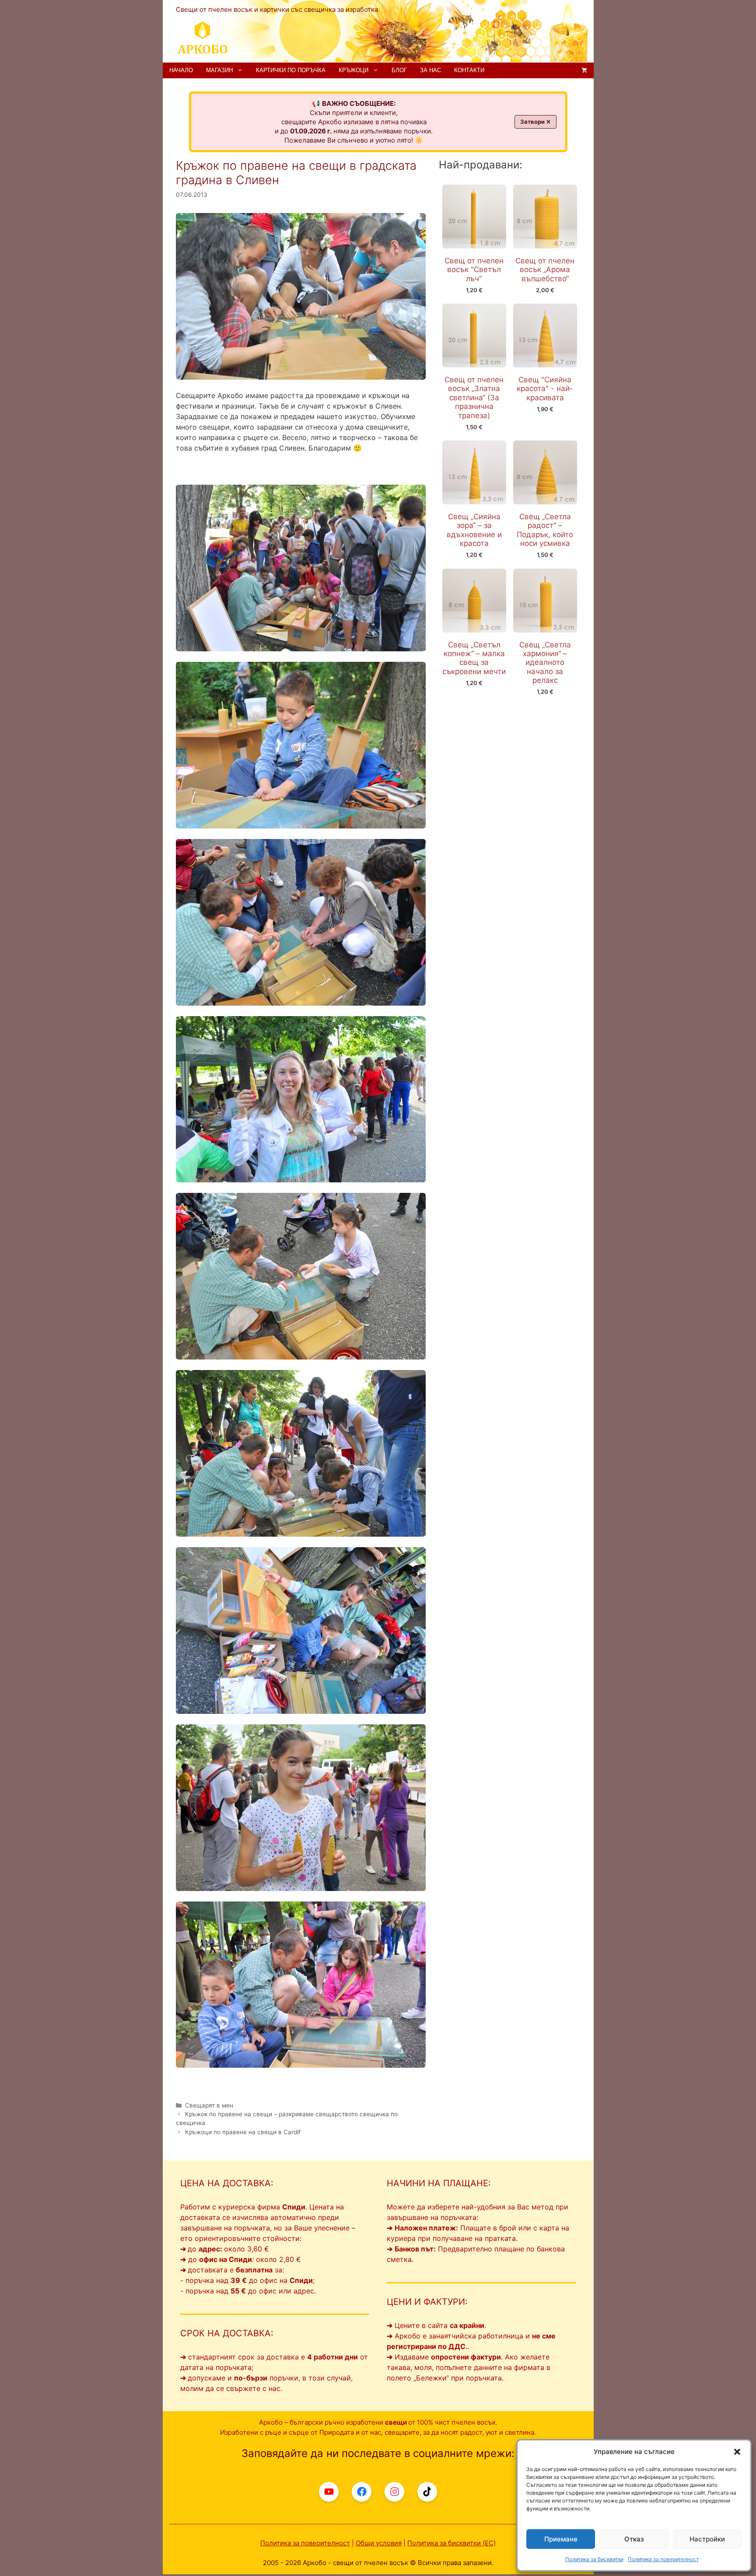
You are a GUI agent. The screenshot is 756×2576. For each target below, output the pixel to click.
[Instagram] (394, 2492)
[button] (737, 2452)
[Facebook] (362, 2492)
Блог (399, 70)
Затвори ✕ (535, 122)
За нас (430, 70)
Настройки (707, 2539)
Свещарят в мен (209, 2105)
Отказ (634, 2539)
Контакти (469, 70)
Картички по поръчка (291, 70)
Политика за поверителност (663, 2559)
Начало (181, 70)
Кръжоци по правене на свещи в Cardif (243, 2132)
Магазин (219, 70)
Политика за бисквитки (594, 2559)
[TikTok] (427, 2492)
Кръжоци (353, 70)
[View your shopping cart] (584, 70)
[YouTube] (329, 2492)
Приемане (561, 2539)
